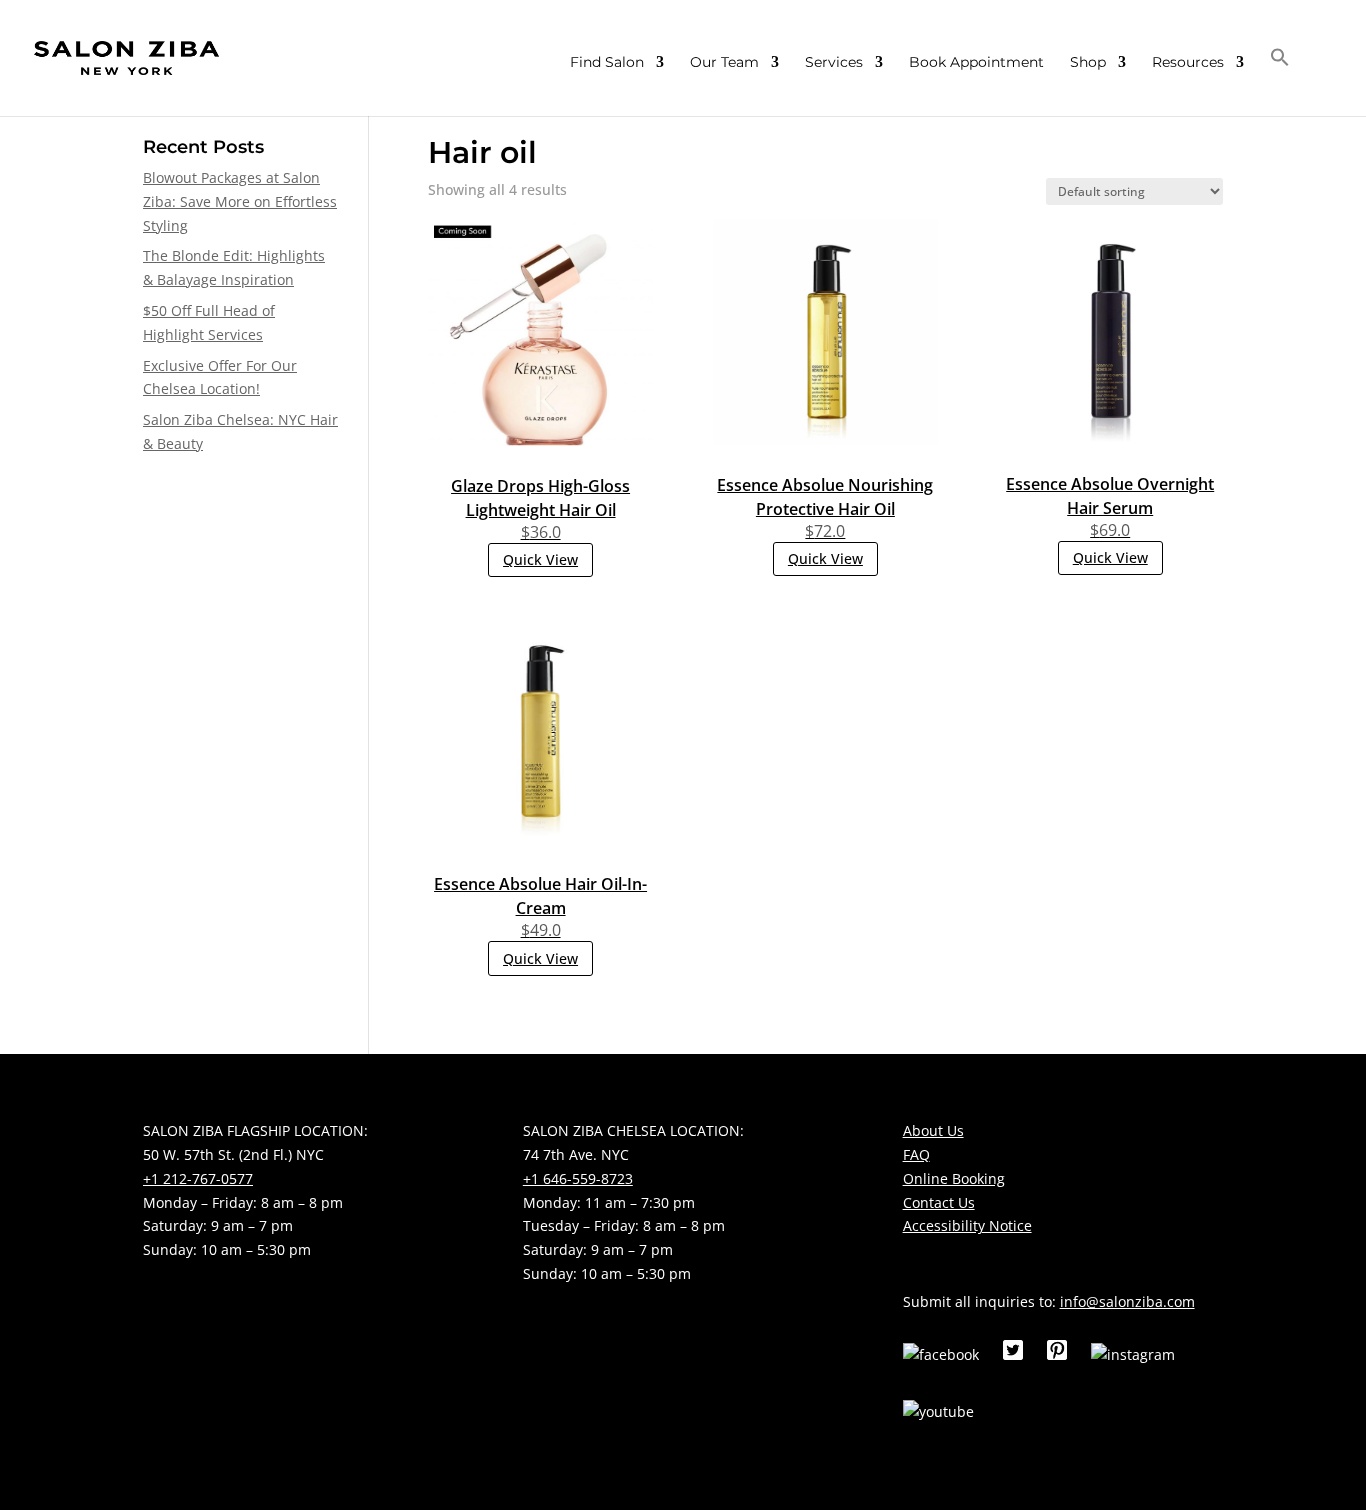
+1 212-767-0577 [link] (198, 1178)
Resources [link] (1188, 63)
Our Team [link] (724, 63)
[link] (126, 57)
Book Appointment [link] (976, 63)
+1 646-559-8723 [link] (578, 1178)
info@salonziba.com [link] (1127, 1301)
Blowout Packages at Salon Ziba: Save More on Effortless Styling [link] (240, 201)
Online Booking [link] (954, 1178)
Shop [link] (1088, 63)
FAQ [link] (916, 1154)
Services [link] (834, 63)
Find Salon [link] (607, 63)
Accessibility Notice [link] (967, 1225)
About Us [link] (933, 1130)
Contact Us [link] (939, 1202)
